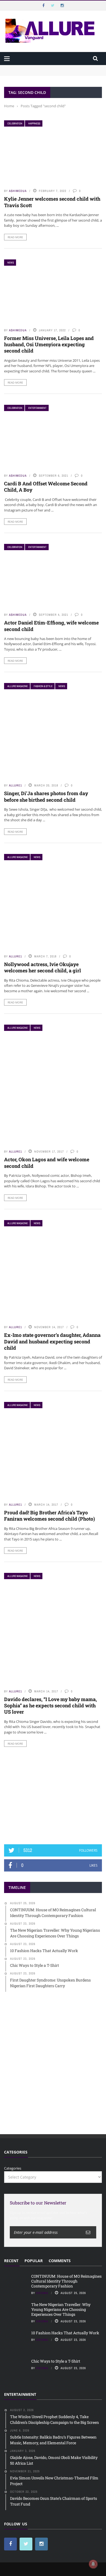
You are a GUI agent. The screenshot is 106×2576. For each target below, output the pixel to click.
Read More (15, 237)
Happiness (34, 123)
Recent (11, 2261)
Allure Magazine (18, 686)
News (11, 263)
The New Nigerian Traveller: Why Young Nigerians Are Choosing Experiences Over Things (61, 2309)
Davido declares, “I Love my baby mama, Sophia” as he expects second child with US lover (50, 1706)
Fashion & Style (43, 686)
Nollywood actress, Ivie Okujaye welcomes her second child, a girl (43, 967)
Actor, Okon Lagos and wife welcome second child (47, 1163)
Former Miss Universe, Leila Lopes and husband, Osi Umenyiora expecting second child (49, 344)
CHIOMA (42, 2293)
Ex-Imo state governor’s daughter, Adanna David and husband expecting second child (52, 1341)
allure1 (15, 785)
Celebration (15, 123)
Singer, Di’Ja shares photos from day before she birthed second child (46, 796)
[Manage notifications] (93, 2564)
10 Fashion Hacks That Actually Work (65, 2333)
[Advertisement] (53, 1796)
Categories (13, 2168)
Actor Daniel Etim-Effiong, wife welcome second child (51, 626)
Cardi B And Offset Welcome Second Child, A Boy (46, 487)
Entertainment (37, 408)
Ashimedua (18, 191)
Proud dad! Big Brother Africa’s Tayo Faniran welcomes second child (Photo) (49, 1516)
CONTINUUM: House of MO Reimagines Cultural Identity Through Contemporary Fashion (52, 70)
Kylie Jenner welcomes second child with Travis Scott (52, 202)
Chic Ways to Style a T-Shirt (56, 2361)
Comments (60, 2261)
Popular (34, 2261)
